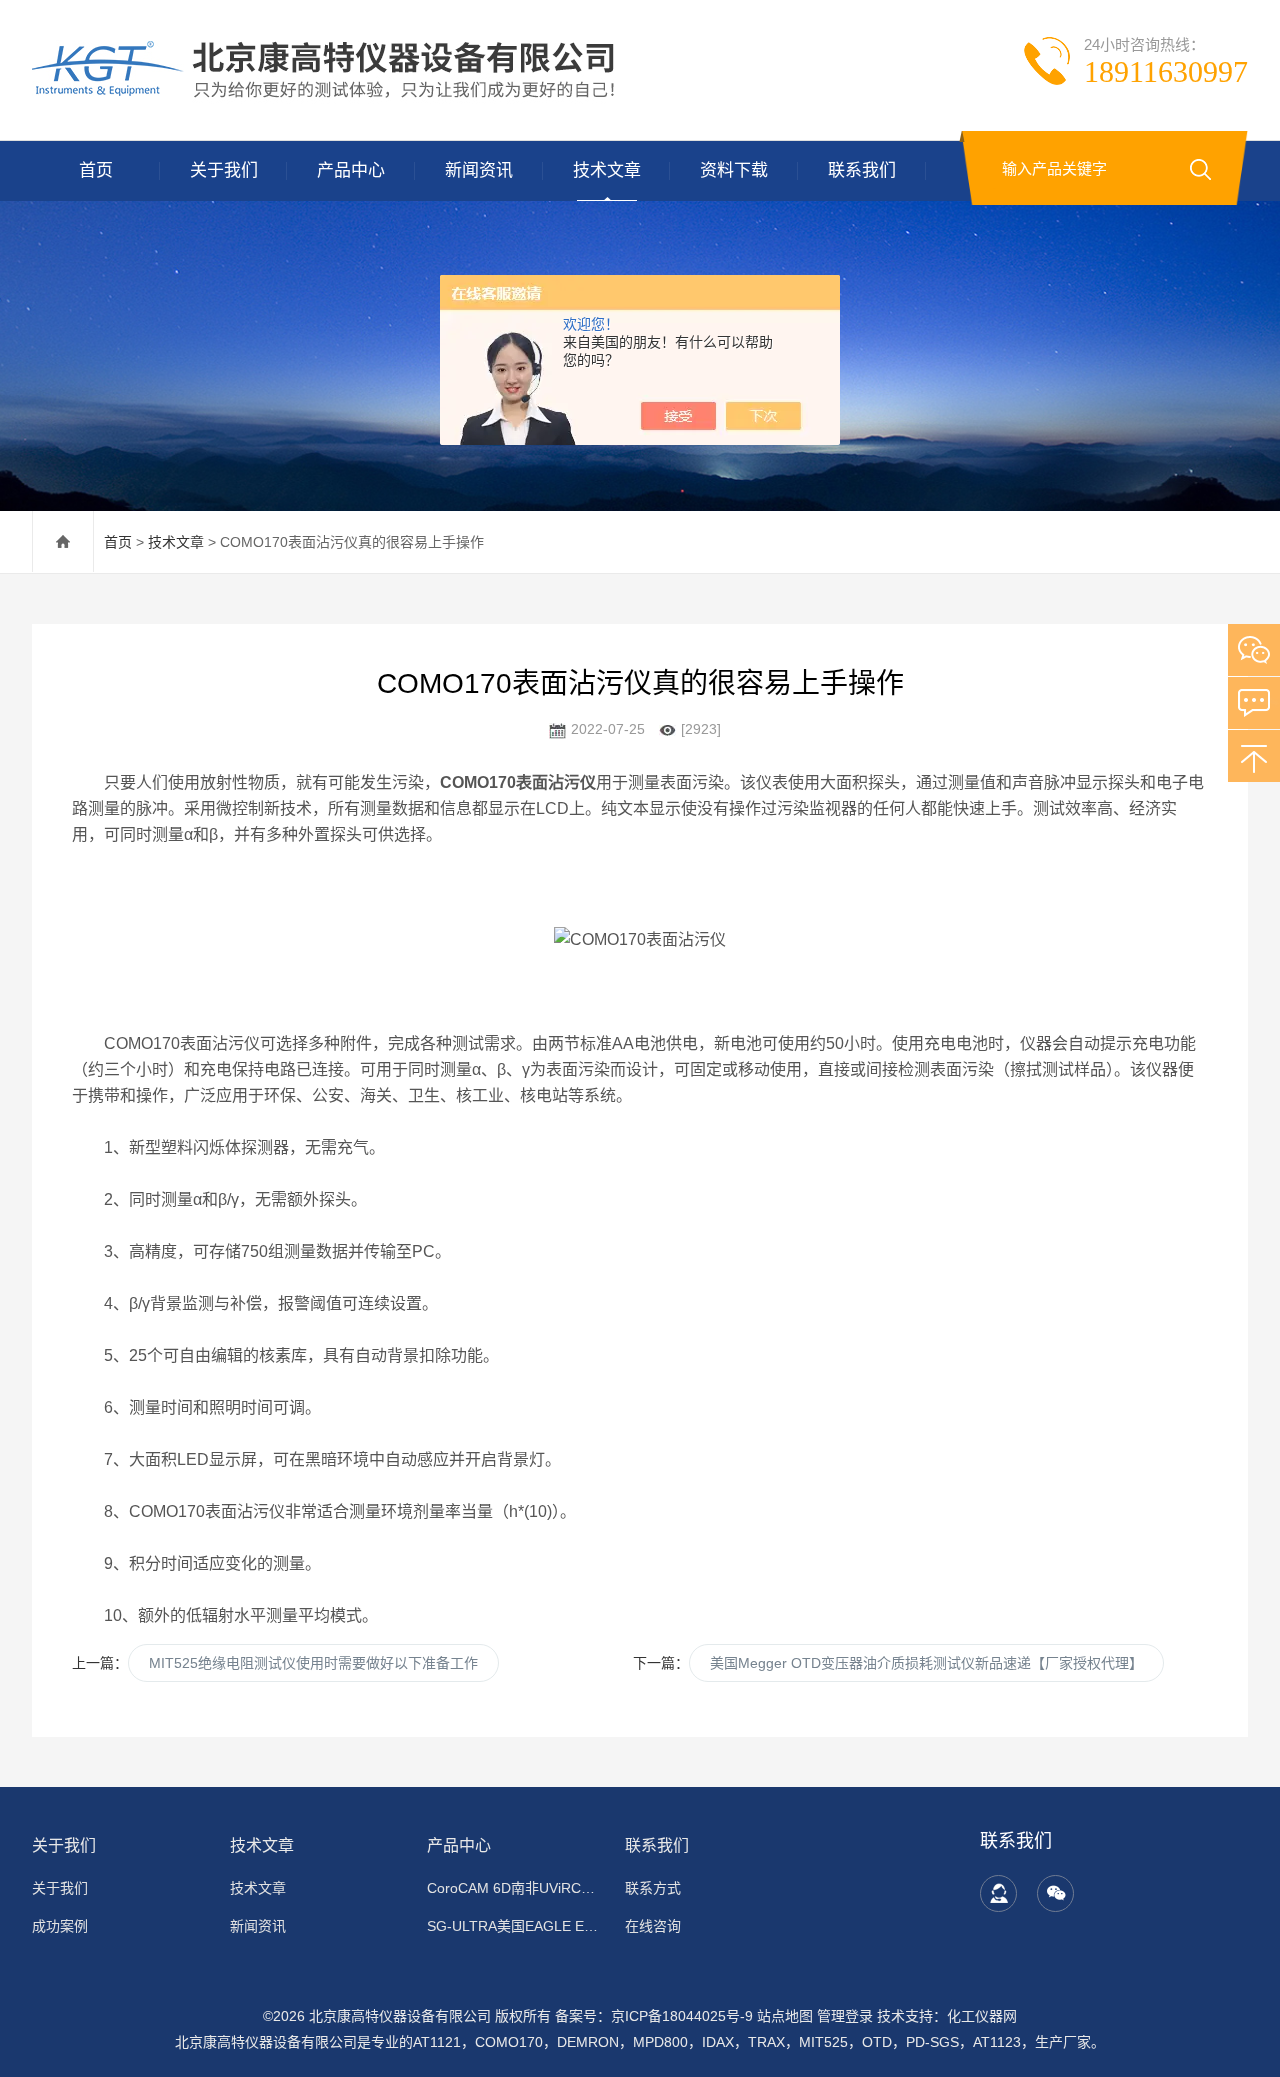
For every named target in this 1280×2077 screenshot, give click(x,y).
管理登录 (845, 2016)
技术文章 (607, 170)
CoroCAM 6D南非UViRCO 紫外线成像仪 (514, 1888)
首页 (96, 170)
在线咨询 (653, 1926)
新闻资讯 (479, 170)
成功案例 (60, 1926)
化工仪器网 (982, 2016)
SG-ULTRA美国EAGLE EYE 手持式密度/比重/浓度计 (514, 1926)
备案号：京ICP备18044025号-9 (654, 2016)
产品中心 (351, 170)
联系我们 (862, 170)
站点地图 (785, 2016)
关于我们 (224, 170)
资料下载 (734, 170)
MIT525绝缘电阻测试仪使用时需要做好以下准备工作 (313, 1663)
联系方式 (653, 1888)
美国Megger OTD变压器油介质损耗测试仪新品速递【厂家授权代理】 (926, 1663)
